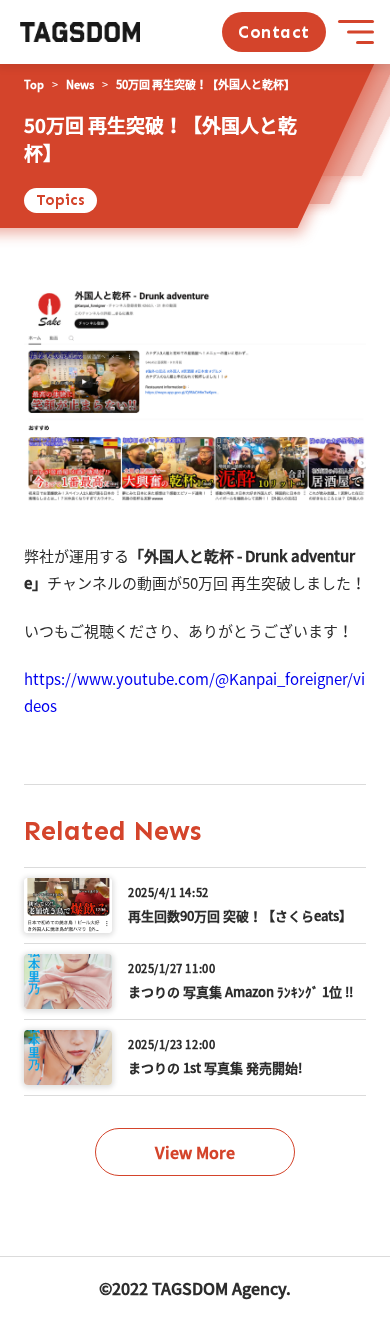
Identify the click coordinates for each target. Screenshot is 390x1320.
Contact (274, 32)
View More (195, 1152)
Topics (60, 200)
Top (34, 84)
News (80, 84)
